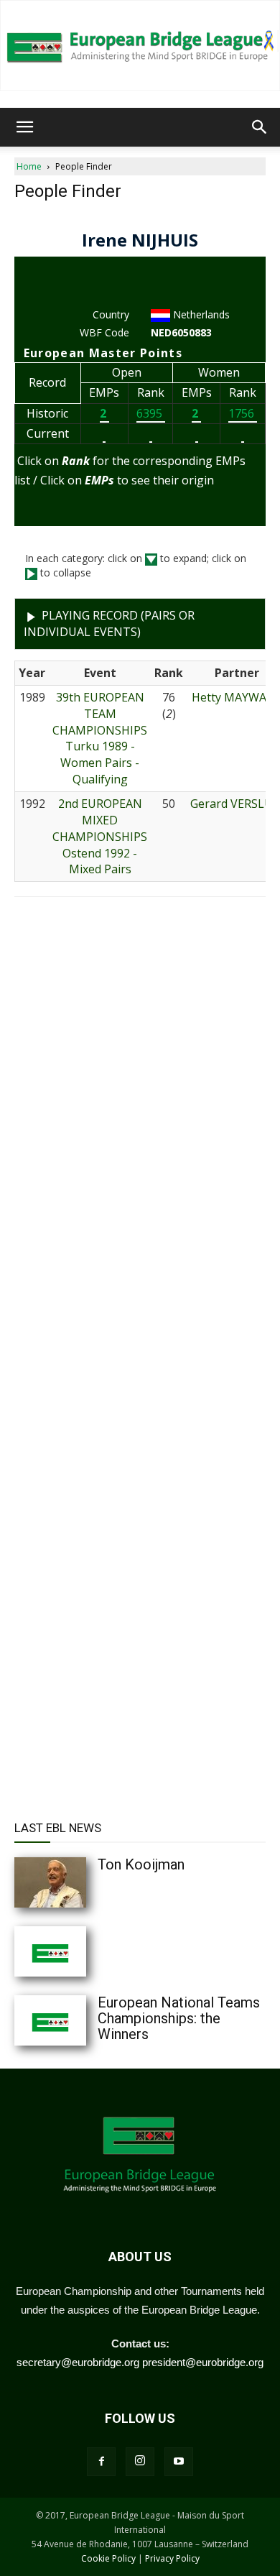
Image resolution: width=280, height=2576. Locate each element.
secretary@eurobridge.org (78, 2362)
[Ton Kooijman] (79, 1882)
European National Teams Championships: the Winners (179, 2018)
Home (29, 166)
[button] (24, 127)
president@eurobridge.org (203, 2362)
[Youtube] (179, 2462)
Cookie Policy (108, 2558)
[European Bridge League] (140, 45)
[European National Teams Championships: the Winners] (79, 2020)
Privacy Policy (172, 2558)
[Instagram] (140, 2462)
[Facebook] (101, 2462)
